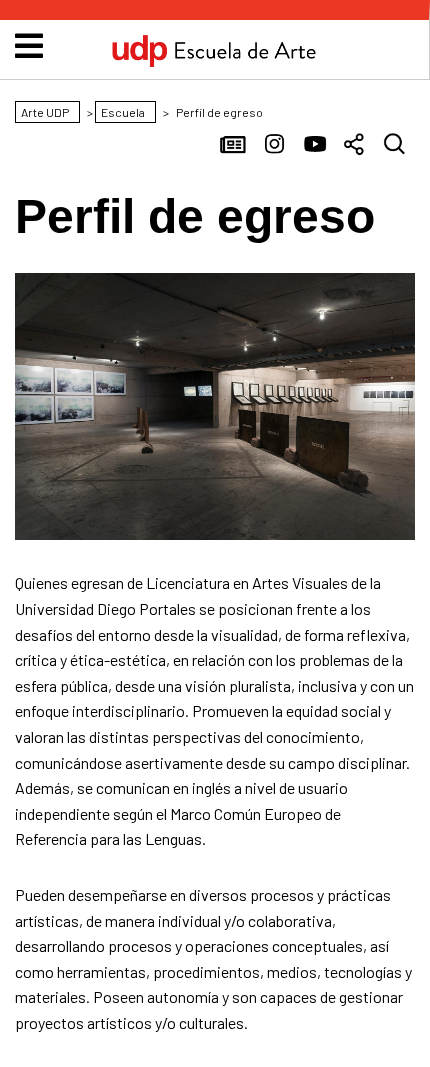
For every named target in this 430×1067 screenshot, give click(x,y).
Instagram (275, 146)
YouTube (315, 146)
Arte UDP (214, 63)
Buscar (395, 146)
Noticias (235, 146)
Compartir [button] (355, 146)
